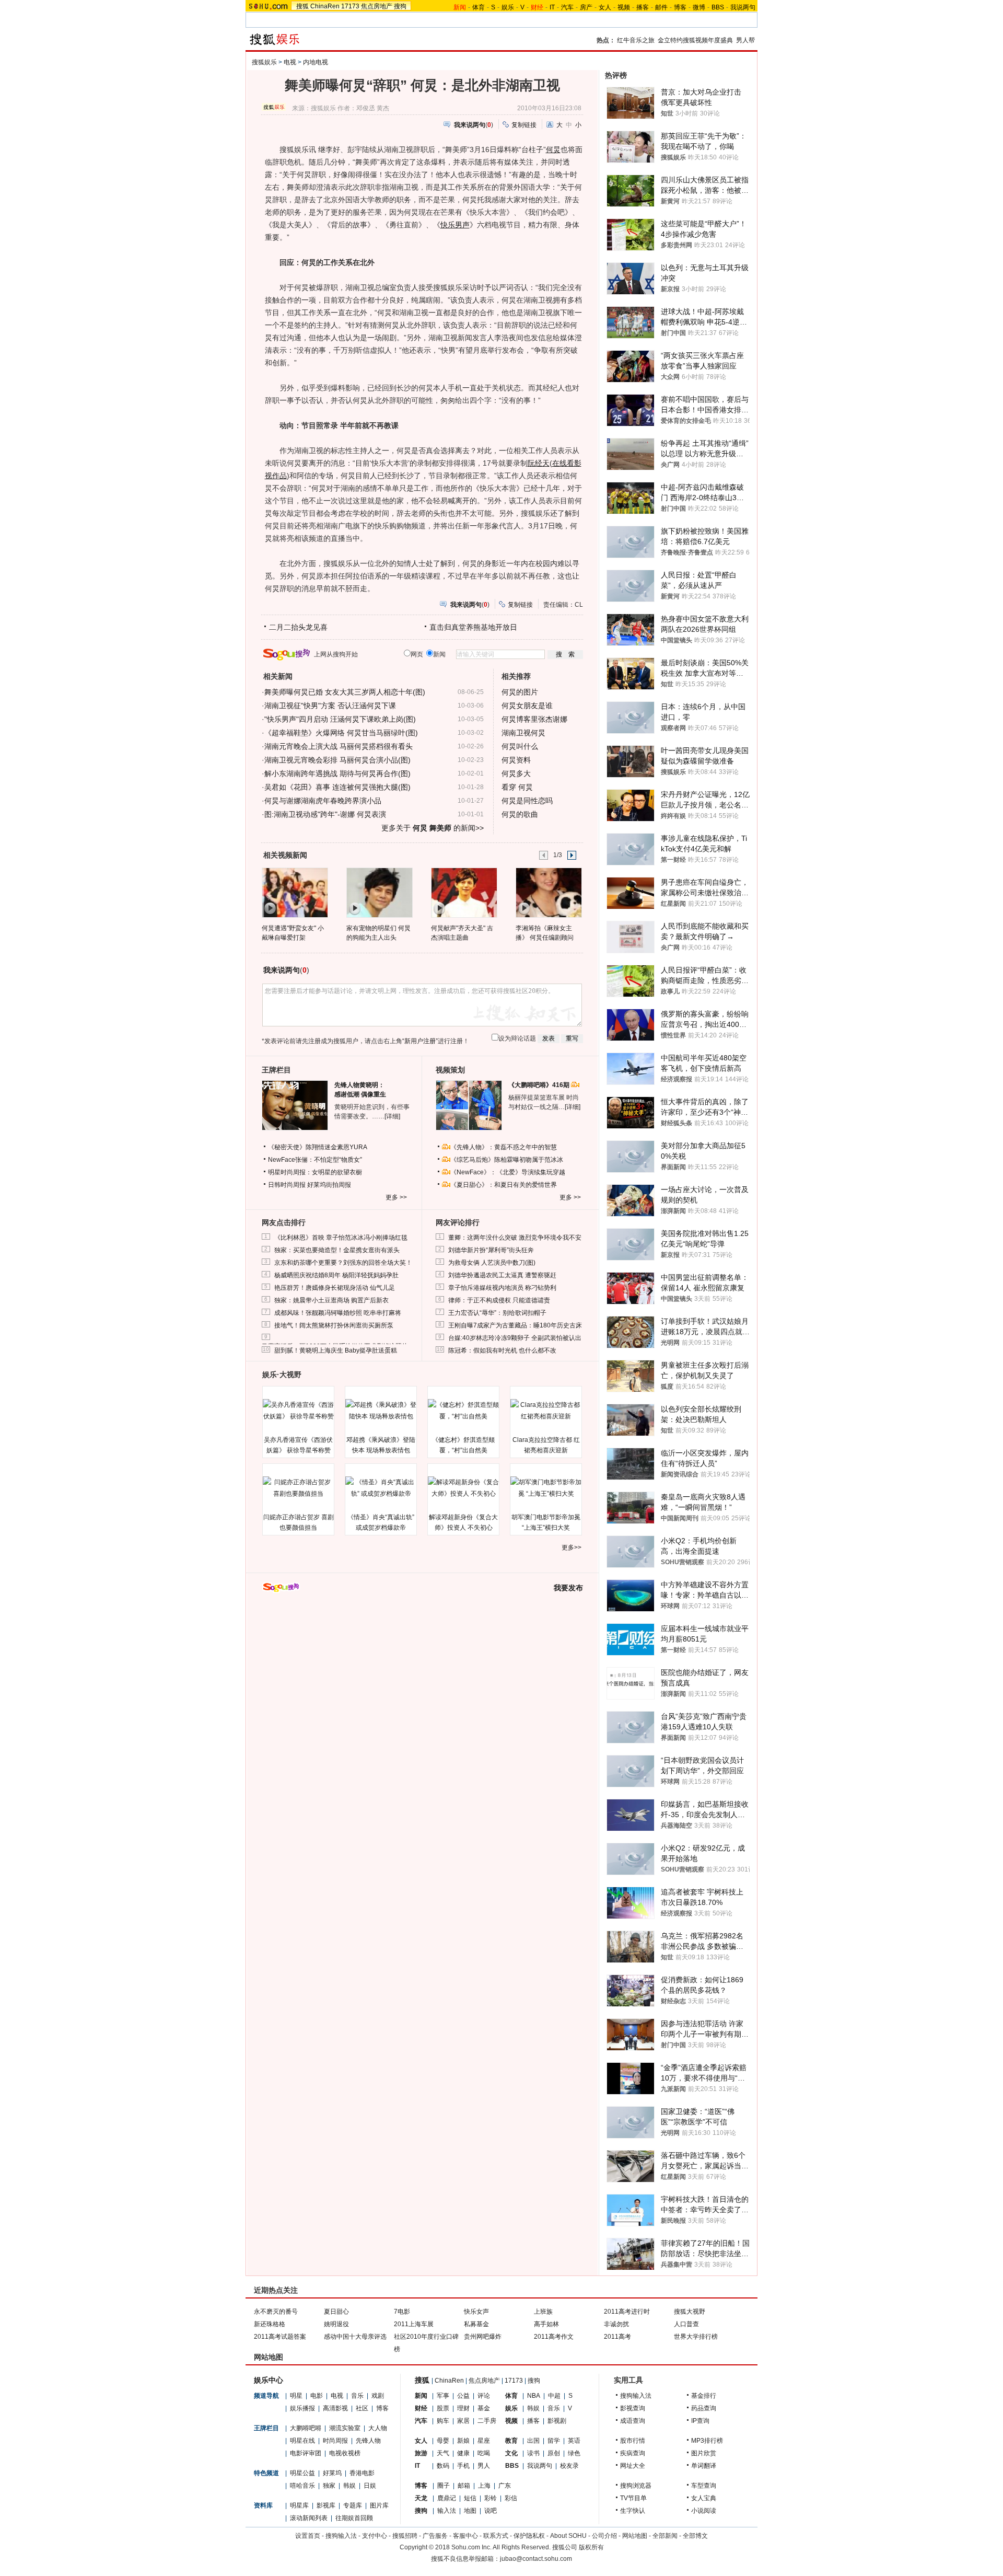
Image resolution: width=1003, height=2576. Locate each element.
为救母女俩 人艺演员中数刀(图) (492, 1263)
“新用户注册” (420, 1041)
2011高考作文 (554, 2337)
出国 (533, 2441)
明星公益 (302, 2473)
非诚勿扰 (616, 2324)
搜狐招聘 (405, 2536)
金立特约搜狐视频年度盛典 (695, 40)
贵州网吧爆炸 (483, 2337)
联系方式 (496, 2536)
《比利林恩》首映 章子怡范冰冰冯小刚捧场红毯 (341, 1238)
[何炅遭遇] (294, 892)
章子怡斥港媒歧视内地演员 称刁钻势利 (502, 1288)
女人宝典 (704, 2498)
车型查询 (704, 2486)
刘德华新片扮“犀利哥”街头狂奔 (491, 1250)
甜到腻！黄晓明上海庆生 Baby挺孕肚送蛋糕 (336, 1350)
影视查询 (633, 2408)
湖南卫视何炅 (523, 733)
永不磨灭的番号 (276, 2312)
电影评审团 (306, 2453)
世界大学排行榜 (696, 2337)
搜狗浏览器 (636, 2486)
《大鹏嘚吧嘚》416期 (540, 1085)
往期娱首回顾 (354, 2518)
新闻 (421, 2396)
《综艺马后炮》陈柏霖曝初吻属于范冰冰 (507, 1160)
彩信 (511, 2498)
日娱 (370, 2486)
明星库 (299, 2505)
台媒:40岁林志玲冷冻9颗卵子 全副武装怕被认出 (515, 1338)
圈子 (444, 2486)
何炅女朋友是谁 (527, 706)
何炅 (553, 149)
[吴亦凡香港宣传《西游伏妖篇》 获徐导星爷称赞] (298, 1411)
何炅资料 (516, 760)
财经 (421, 2408)
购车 (443, 2421)
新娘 (463, 2441)
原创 (554, 2453)
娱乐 (508, 7)
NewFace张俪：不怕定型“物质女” (315, 1160)
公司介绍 (604, 2536)
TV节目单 (633, 2498)
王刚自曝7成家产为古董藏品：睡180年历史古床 (515, 1325)
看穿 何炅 (517, 787)
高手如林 (546, 2324)
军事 (443, 2396)
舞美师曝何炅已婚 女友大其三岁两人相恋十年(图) (345, 692)
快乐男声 (455, 225)
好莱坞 (332, 2473)
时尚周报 (335, 2441)
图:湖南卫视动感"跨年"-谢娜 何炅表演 (325, 814)
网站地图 (635, 2536)
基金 (484, 2408)
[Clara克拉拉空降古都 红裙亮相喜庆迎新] (546, 1411)
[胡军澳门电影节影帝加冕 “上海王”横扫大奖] (546, 1488)
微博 (699, 7)
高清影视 (335, 2408)
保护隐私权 (529, 2536)
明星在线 (302, 2441)
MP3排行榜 (707, 2441)
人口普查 (686, 2324)
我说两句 (743, 7)
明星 (296, 2396)
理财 (463, 2408)
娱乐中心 (269, 2380)
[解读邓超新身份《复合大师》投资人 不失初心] (463, 1488)
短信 (470, 2498)
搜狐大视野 (690, 2312)
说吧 (491, 2511)
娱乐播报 (302, 2408)
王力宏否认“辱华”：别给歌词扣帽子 (497, 1313)
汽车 (567, 7)
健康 (463, 2453)
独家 (329, 2486)
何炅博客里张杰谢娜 (534, 719)
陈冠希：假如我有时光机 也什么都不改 (502, 1350)
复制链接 (524, 125)
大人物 (378, 2428)
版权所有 (591, 2547)
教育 (511, 2441)
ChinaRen (325, 6)
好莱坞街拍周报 (329, 1185)
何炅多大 (516, 773)
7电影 (402, 2312)
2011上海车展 (414, 2324)
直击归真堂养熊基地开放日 (473, 627)
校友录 (569, 2466)
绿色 (574, 2453)
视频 (624, 7)
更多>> (572, 1547)
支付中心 (375, 2536)
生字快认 (633, 2511)
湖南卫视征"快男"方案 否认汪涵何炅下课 (330, 706)
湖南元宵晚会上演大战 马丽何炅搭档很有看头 (339, 746)
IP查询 (700, 2421)
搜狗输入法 (636, 2396)
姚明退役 (336, 2324)
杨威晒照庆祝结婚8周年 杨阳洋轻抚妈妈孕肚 (336, 1275)
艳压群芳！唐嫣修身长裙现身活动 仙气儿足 (335, 1288)
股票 (443, 2408)
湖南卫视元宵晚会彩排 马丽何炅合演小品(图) (337, 760)
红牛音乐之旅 (636, 40)
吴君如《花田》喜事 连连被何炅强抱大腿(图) (337, 787)
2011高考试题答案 (280, 2337)
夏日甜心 (336, 2312)
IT (552, 7)
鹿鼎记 (447, 2498)
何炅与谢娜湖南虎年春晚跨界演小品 (323, 801)
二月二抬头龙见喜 (298, 627)
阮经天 (539, 463)
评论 (484, 2396)
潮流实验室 (345, 2428)
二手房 (487, 2421)
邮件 (661, 7)
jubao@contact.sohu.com (536, 2559)
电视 (290, 62)
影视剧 (557, 2421)
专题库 (353, 2505)
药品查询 (704, 2408)
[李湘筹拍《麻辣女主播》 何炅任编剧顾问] (548, 892)
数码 (443, 2466)
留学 (554, 2441)
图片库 (379, 2505)
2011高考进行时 (627, 2312)
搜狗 (400, 6)
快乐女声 (476, 2312)
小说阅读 (704, 2511)
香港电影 (362, 2473)
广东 (505, 2486)
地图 (470, 2511)
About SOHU (568, 2536)
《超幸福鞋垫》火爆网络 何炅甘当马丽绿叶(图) (341, 733)
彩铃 (491, 2498)
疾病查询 (633, 2453)
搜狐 (302, 6)
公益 (463, 2396)
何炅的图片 (520, 692)
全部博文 (695, 2536)
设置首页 (308, 2536)
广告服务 (435, 2536)
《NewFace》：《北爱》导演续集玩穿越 (508, 1172)
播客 (643, 7)
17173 (350, 6)
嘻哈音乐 (302, 2486)
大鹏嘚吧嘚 (306, 2428)
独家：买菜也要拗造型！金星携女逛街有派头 (337, 1250)
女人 (605, 7)
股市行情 (633, 2441)
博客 (680, 7)
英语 (574, 2441)
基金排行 (704, 2396)
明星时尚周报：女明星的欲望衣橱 (315, 1172)
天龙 (421, 2498)
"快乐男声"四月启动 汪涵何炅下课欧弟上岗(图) (340, 719)
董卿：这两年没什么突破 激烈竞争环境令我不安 (515, 1238)
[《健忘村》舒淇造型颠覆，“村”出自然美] (463, 1411)
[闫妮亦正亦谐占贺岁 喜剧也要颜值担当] (298, 1488)
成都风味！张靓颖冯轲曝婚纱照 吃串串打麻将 (338, 1313)
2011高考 (617, 2337)
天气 (443, 2453)
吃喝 (484, 2453)
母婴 (443, 2441)
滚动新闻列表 (309, 2518)
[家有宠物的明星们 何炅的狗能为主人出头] (379, 892)
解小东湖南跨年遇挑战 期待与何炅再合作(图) (337, 773)
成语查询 (633, 2421)
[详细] (392, 1116)
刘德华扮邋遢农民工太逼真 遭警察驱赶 (502, 1275)
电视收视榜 (345, 2453)
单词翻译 (704, 2466)
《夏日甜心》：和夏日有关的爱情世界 (504, 1185)
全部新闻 (665, 2536)
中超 (554, 2396)
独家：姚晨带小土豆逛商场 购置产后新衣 (331, 1300)
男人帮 (745, 40)
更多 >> (396, 1197)
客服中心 (465, 2536)
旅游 (421, 2453)
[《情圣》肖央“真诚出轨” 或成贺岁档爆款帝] (381, 1488)
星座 (484, 2441)
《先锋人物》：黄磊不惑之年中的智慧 (504, 1147)
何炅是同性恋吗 (527, 801)
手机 (463, 2466)
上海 (484, 2486)
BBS (718, 7)
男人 (484, 2466)
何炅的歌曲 (520, 814)
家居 (463, 2421)
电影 (317, 2396)
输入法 (447, 2511)
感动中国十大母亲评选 (355, 2337)
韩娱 (349, 2486)
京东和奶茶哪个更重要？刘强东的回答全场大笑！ (343, 1263)
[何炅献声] (464, 892)
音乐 (357, 2396)
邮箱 (464, 2486)
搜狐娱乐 (264, 62)
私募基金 (476, 2324)
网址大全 (633, 2466)
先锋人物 (368, 2441)
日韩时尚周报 (287, 1185)
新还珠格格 (270, 2324)
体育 (479, 7)
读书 (533, 2453)
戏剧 (378, 2396)
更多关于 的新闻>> (433, 828)
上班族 (543, 2312)
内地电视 (316, 62)
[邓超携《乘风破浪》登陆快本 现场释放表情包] (381, 1411)
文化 (511, 2453)
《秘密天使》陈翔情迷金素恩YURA (318, 1147)
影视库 (326, 2505)
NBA (534, 2396)
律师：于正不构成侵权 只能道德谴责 (499, 1300)
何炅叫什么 (520, 746)
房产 (586, 7)
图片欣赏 (704, 2453)
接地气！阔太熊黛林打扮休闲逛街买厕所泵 (334, 1325)
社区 (362, 2408)
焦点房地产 (377, 6)
